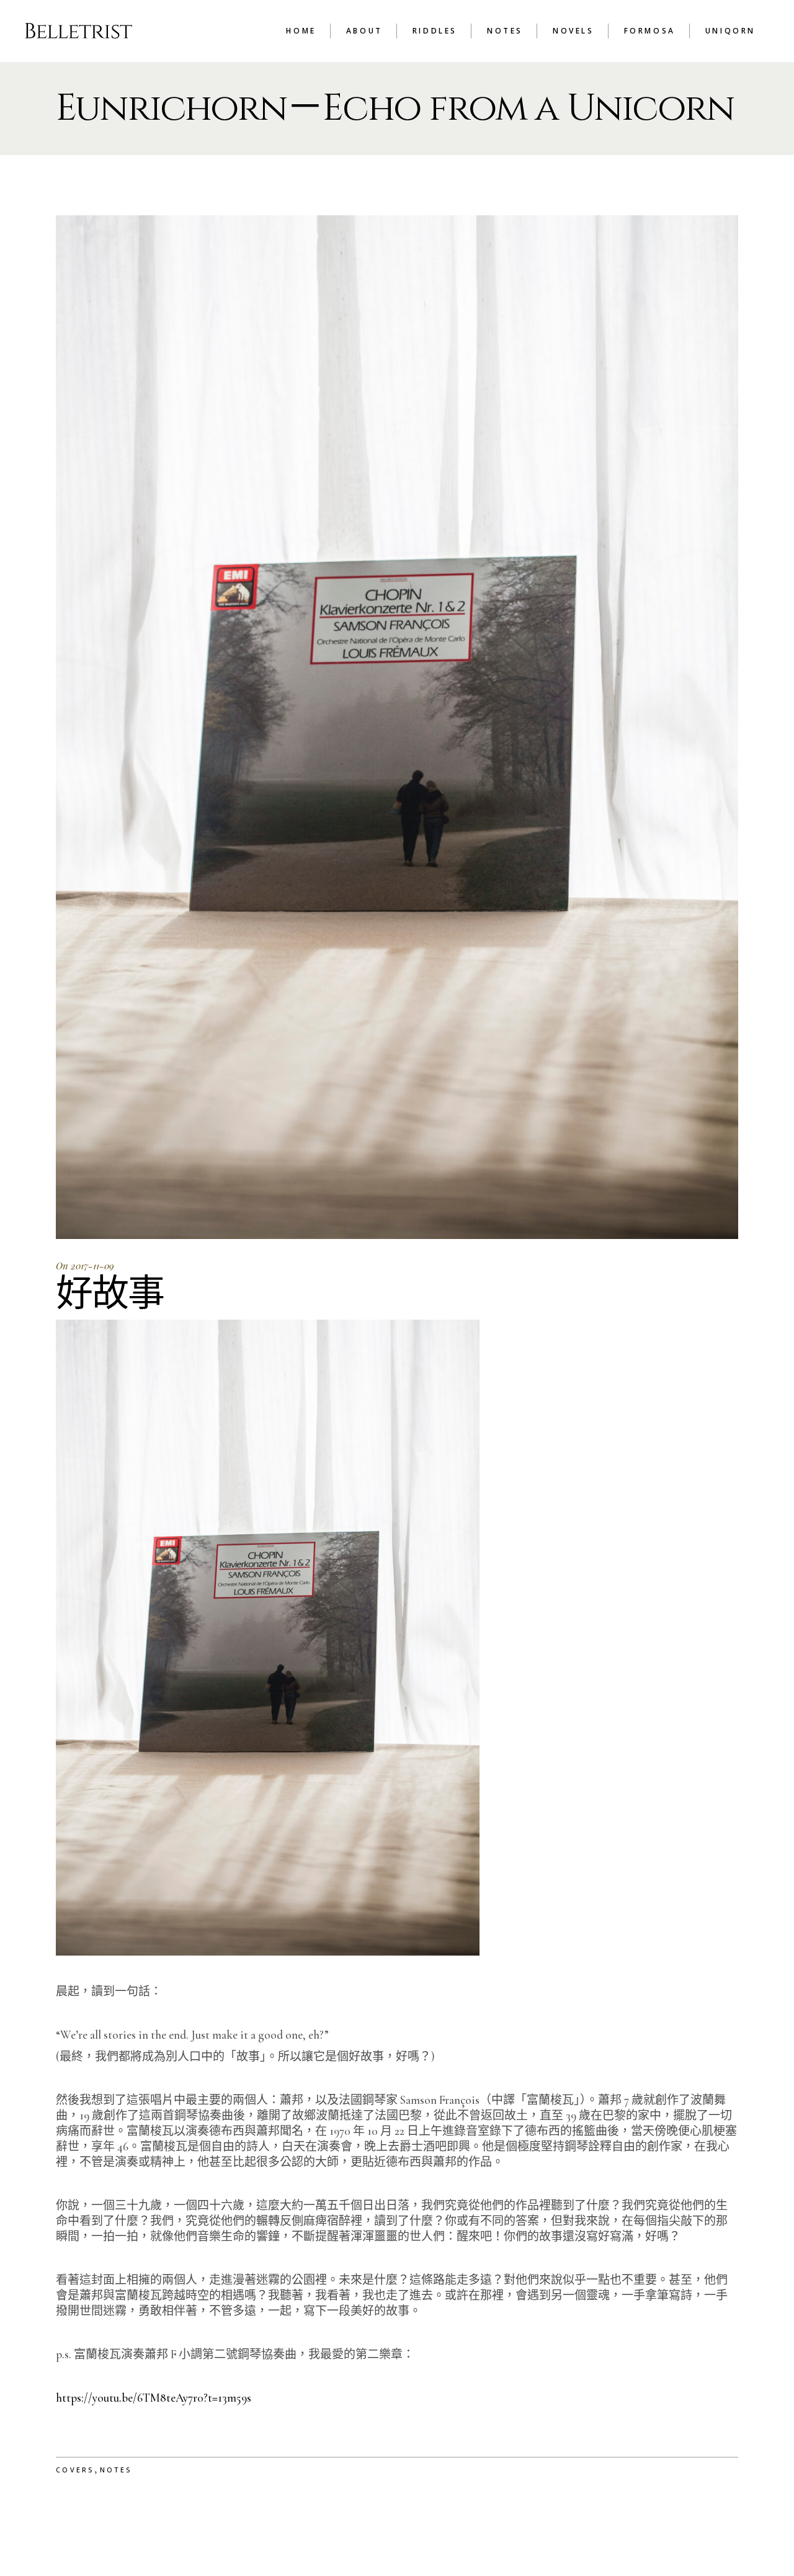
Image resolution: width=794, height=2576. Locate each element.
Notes (116, 2470)
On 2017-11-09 (85, 1266)
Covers (75, 2470)
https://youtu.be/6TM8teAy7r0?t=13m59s (154, 2398)
